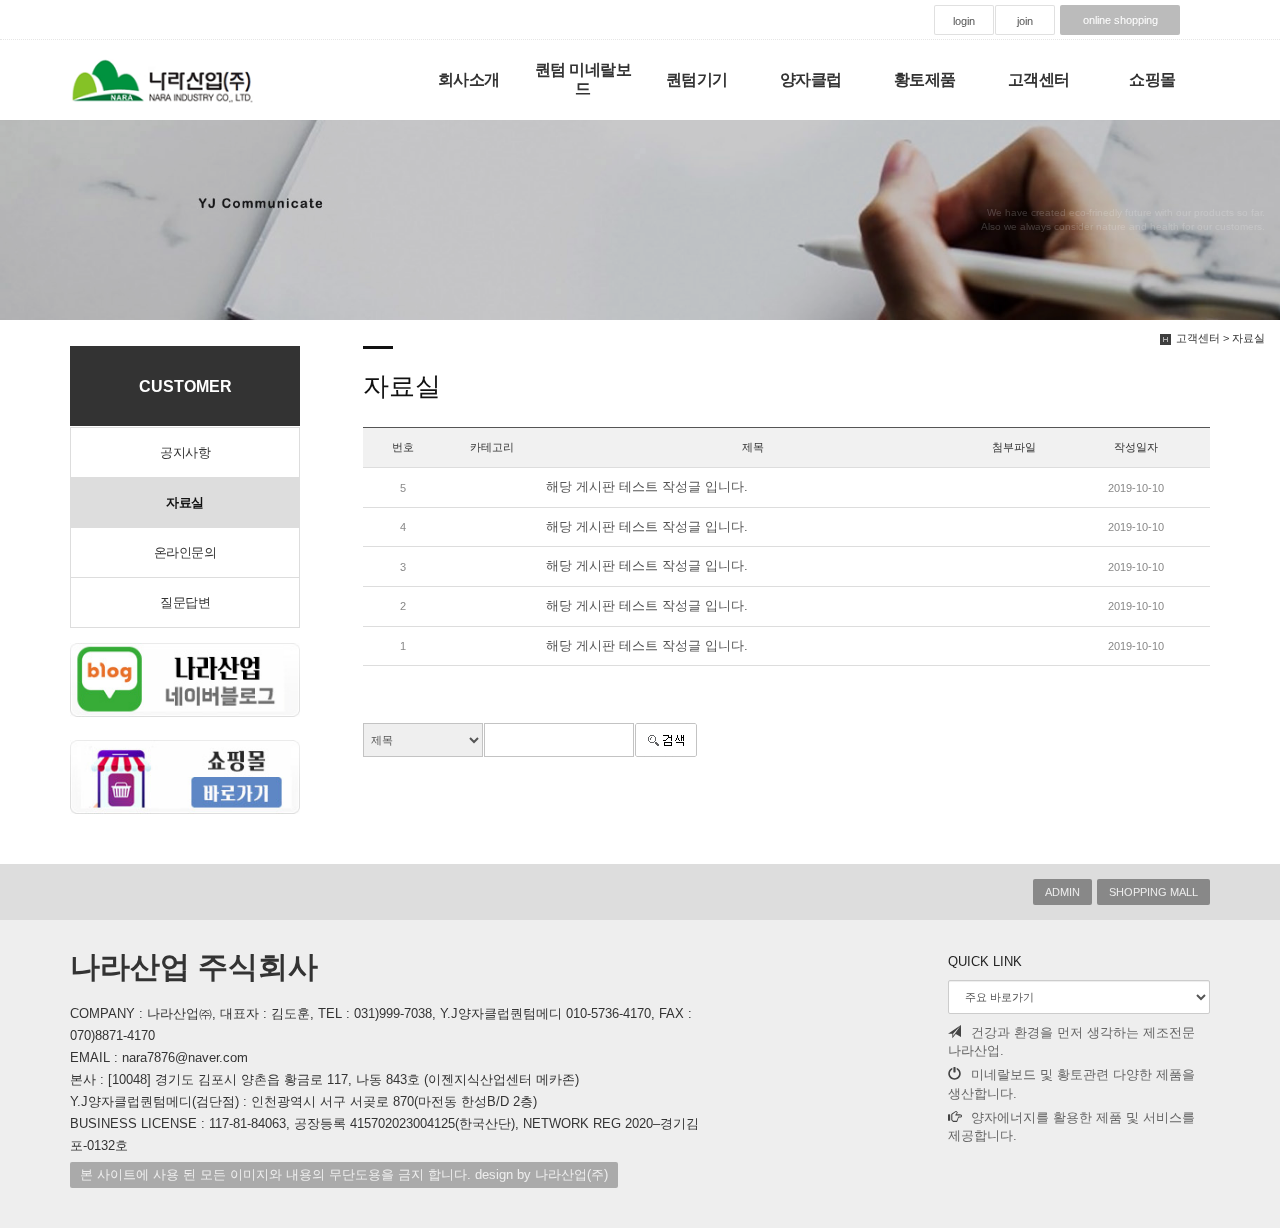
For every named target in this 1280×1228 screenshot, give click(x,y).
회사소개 (469, 79)
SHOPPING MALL (1153, 892)
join (1025, 21)
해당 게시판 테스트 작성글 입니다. (647, 486)
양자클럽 (811, 79)
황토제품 (925, 79)
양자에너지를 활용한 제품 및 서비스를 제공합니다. (1071, 1127)
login (964, 21)
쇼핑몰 (1152, 79)
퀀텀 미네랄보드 (583, 79)
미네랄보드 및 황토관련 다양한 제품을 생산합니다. (1071, 1084)
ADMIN (1062, 892)
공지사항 (185, 452)
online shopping (1120, 20)
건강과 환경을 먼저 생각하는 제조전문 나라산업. (1071, 1042)
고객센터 (1039, 79)
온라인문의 (185, 552)
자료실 (185, 502)
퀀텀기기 (697, 79)
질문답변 (185, 602)
